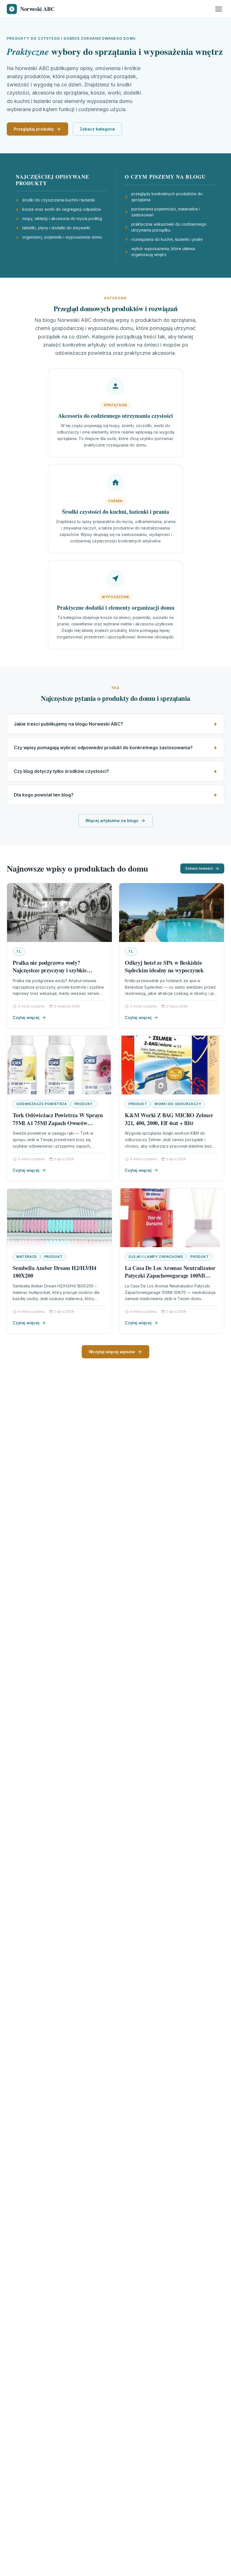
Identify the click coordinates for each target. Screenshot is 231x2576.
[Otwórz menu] (219, 9)
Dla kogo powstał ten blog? (44, 795)
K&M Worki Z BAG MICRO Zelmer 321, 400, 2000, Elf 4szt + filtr (169, 1119)
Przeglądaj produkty (34, 129)
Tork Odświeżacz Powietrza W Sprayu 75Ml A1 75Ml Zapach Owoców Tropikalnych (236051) (58, 1123)
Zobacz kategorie (97, 129)
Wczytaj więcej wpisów (112, 1352)
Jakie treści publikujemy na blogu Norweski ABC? (68, 724)
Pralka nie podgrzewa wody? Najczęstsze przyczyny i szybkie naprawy (50, 970)
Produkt (84, 1104)
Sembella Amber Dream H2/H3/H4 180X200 (55, 1272)
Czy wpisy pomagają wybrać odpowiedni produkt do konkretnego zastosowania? (103, 748)
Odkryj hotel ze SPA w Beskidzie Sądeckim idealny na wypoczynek (164, 967)
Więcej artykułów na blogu (112, 821)
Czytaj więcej (26, 1017)
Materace (27, 1257)
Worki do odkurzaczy (178, 1104)
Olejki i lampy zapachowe (156, 1257)
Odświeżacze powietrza (42, 1104)
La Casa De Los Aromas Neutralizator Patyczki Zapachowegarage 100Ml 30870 (170, 1276)
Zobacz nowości (199, 868)
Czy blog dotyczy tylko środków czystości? (61, 771)
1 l (19, 951)
